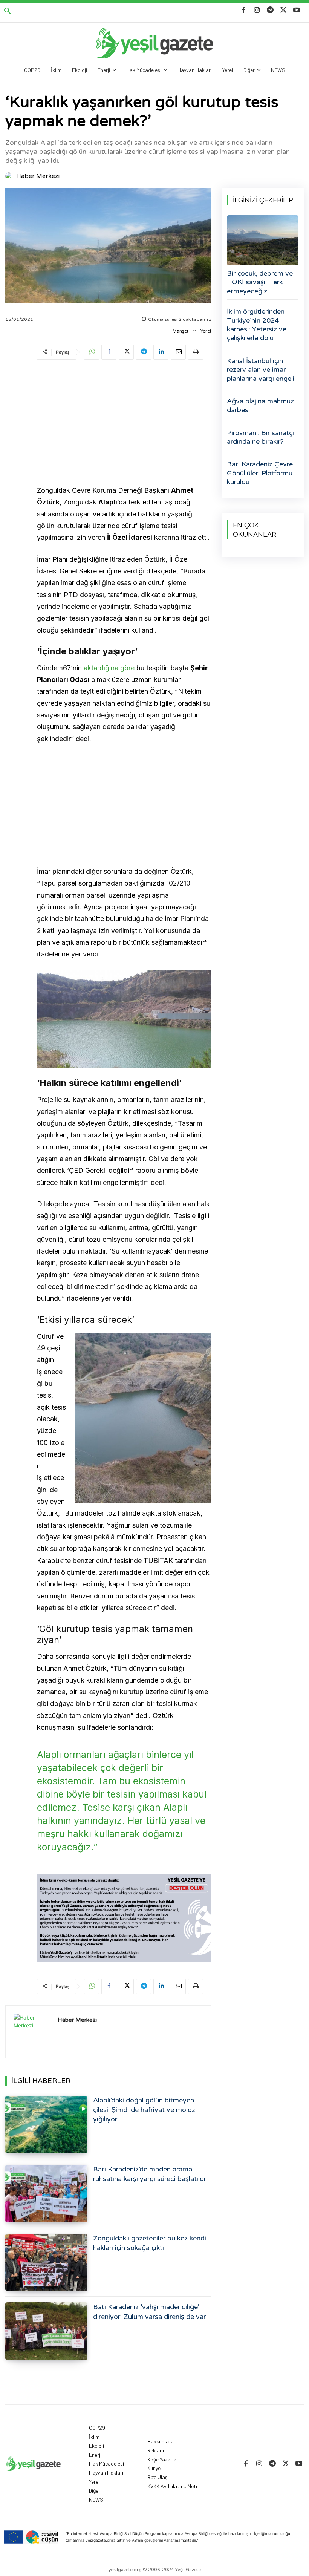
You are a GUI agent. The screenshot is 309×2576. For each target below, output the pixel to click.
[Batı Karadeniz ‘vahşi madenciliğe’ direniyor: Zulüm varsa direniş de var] (46, 2331)
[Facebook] (244, 10)
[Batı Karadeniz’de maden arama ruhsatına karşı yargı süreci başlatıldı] (46, 2194)
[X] (284, 10)
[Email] (178, 352)
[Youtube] (297, 10)
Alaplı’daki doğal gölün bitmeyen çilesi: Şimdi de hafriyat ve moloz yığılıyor (144, 2110)
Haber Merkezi (38, 176)
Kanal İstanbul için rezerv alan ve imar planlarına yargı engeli (261, 370)
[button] (8, 11)
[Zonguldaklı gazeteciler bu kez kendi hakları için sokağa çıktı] (46, 2263)
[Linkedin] (161, 352)
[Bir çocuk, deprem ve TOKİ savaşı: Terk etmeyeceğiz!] (263, 240)
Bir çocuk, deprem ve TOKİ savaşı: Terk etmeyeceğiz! (260, 282)
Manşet (181, 331)
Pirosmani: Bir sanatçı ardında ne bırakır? (260, 437)
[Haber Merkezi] (10, 176)
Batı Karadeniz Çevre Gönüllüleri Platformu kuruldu (260, 473)
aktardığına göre (109, 668)
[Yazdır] (196, 352)
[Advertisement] (124, 424)
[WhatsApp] (92, 352)
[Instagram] (257, 10)
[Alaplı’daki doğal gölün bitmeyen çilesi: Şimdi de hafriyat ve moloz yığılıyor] (46, 2125)
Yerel (206, 331)
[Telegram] (270, 10)
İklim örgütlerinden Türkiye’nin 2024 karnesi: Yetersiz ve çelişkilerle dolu (257, 325)
